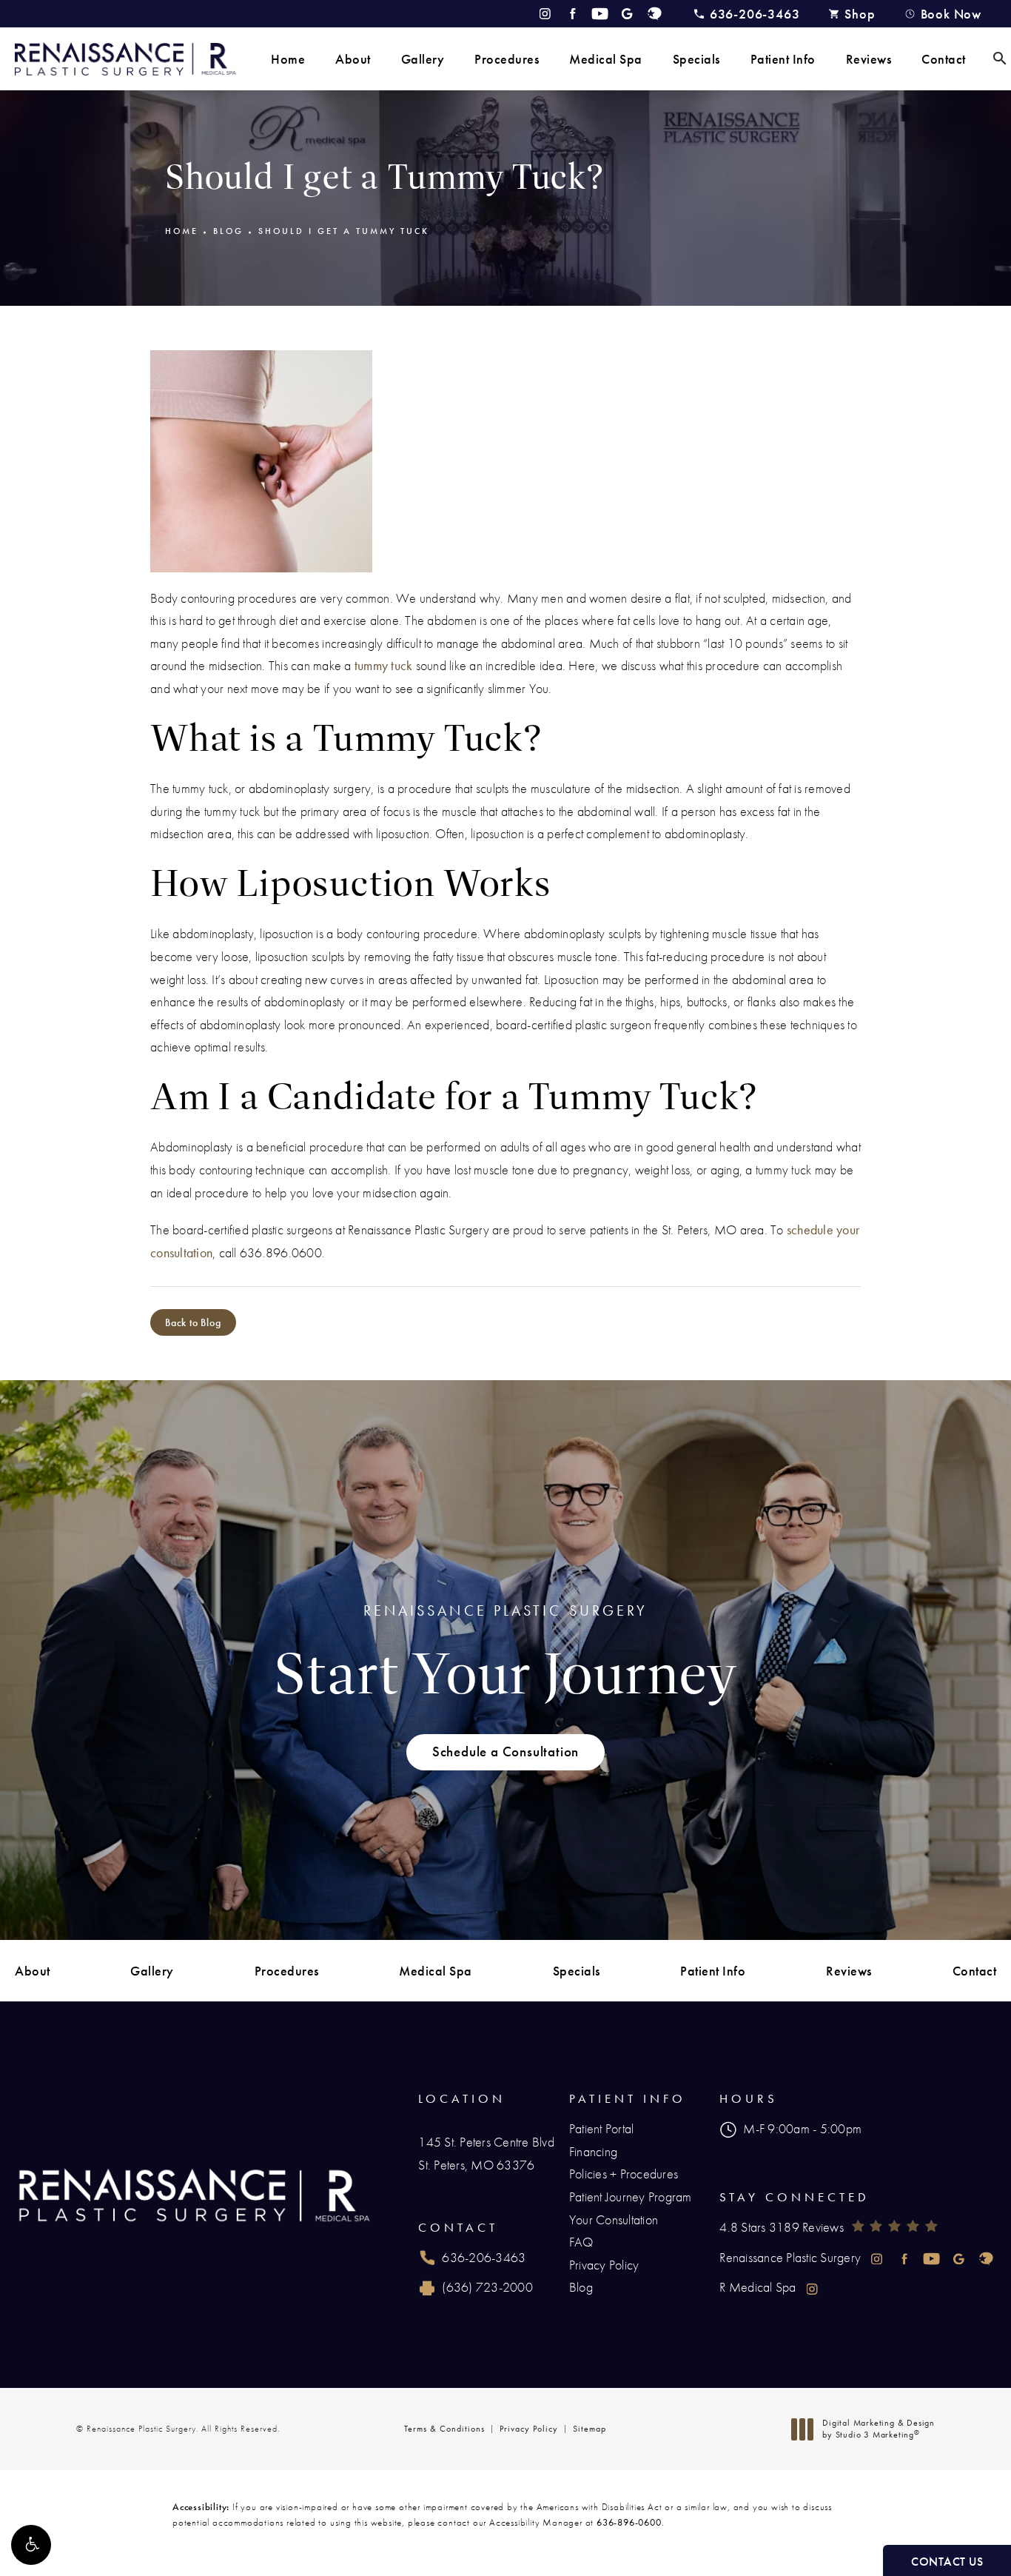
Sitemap (590, 2429)
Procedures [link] (507, 59)
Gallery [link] (423, 59)
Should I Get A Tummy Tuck (344, 231)
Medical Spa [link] (606, 59)
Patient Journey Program (631, 2197)
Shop (860, 14)
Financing (593, 2151)
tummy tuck (384, 665)
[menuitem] (288, 59)
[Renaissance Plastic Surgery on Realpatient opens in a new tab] (655, 14)
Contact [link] (944, 59)
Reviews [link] (869, 59)
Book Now (951, 14)
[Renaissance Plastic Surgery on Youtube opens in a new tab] (600, 14)
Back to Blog (193, 1322)
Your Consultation (614, 2219)
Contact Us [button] (947, 2562)
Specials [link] (696, 59)
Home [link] (288, 59)
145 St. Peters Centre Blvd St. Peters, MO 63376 (486, 2153)
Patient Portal (602, 2128)
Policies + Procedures (624, 2174)
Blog (228, 231)
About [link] (353, 59)
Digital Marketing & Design (878, 2429)
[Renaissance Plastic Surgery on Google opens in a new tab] (627, 14)
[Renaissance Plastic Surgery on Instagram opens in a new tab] (545, 14)
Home (182, 231)
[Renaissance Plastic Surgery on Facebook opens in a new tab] (572, 14)
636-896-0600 (629, 2522)
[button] (31, 2545)
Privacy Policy (604, 2265)
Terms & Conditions (444, 2429)
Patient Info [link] (783, 59)
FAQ (581, 2242)
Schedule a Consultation (505, 1752)
